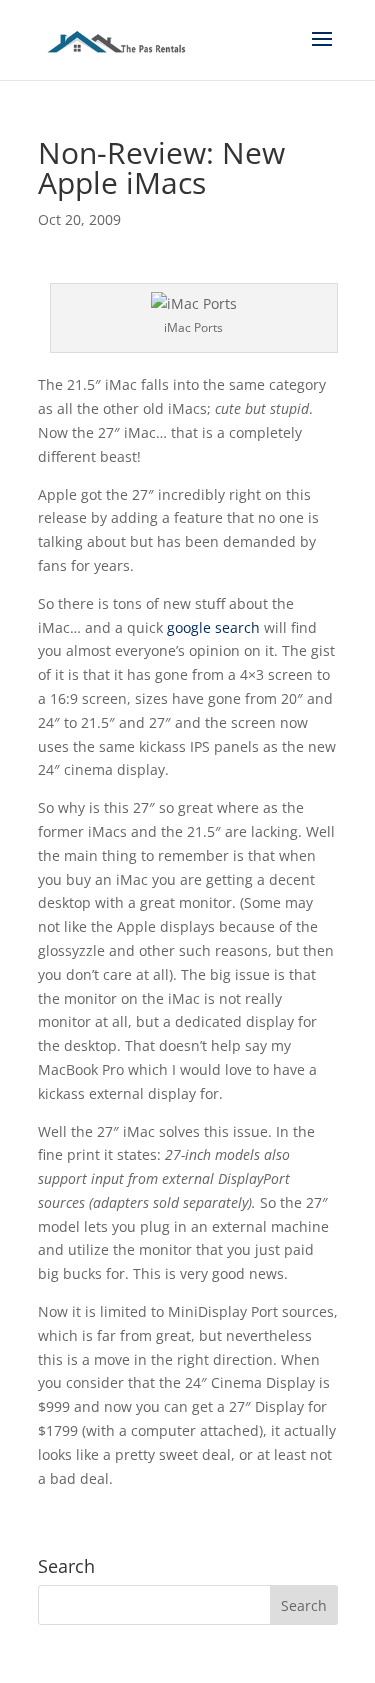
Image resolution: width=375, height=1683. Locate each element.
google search (213, 627)
